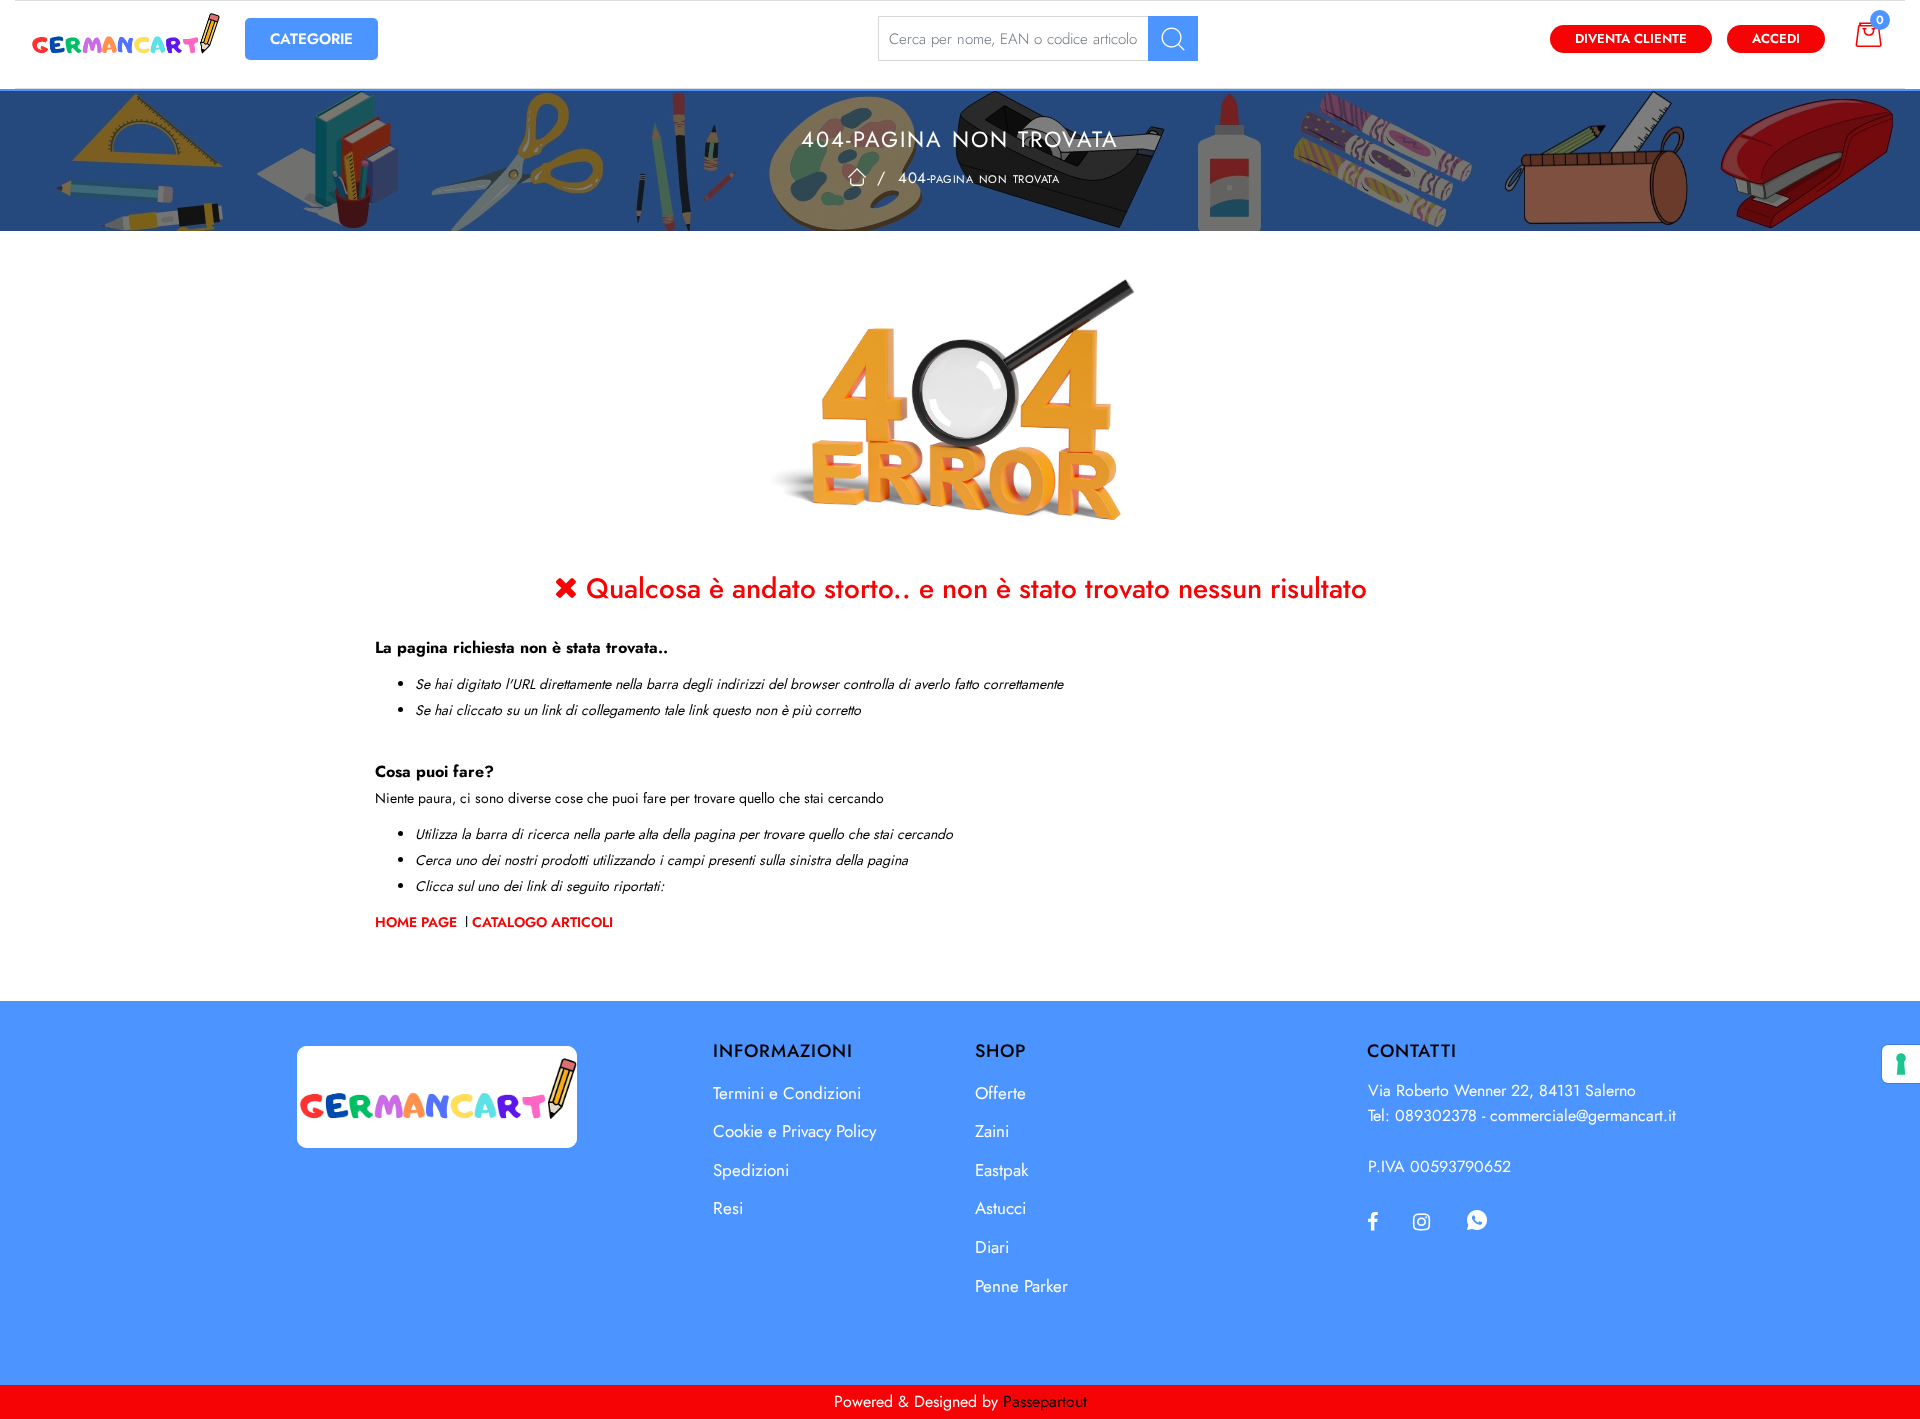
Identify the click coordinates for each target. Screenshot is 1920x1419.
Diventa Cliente (1631, 38)
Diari (992, 1247)
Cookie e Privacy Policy (794, 1131)
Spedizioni (751, 1170)
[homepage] (857, 177)
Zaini (992, 1131)
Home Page (418, 922)
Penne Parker (1021, 1286)
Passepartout (1045, 1401)
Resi (728, 1208)
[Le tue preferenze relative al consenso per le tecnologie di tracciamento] (1901, 1064)
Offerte (1000, 1093)
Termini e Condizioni (787, 1093)
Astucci (1000, 1208)
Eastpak (1001, 1170)
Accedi (1776, 38)
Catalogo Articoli (542, 922)
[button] (1173, 38)
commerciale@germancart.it (1583, 1115)
